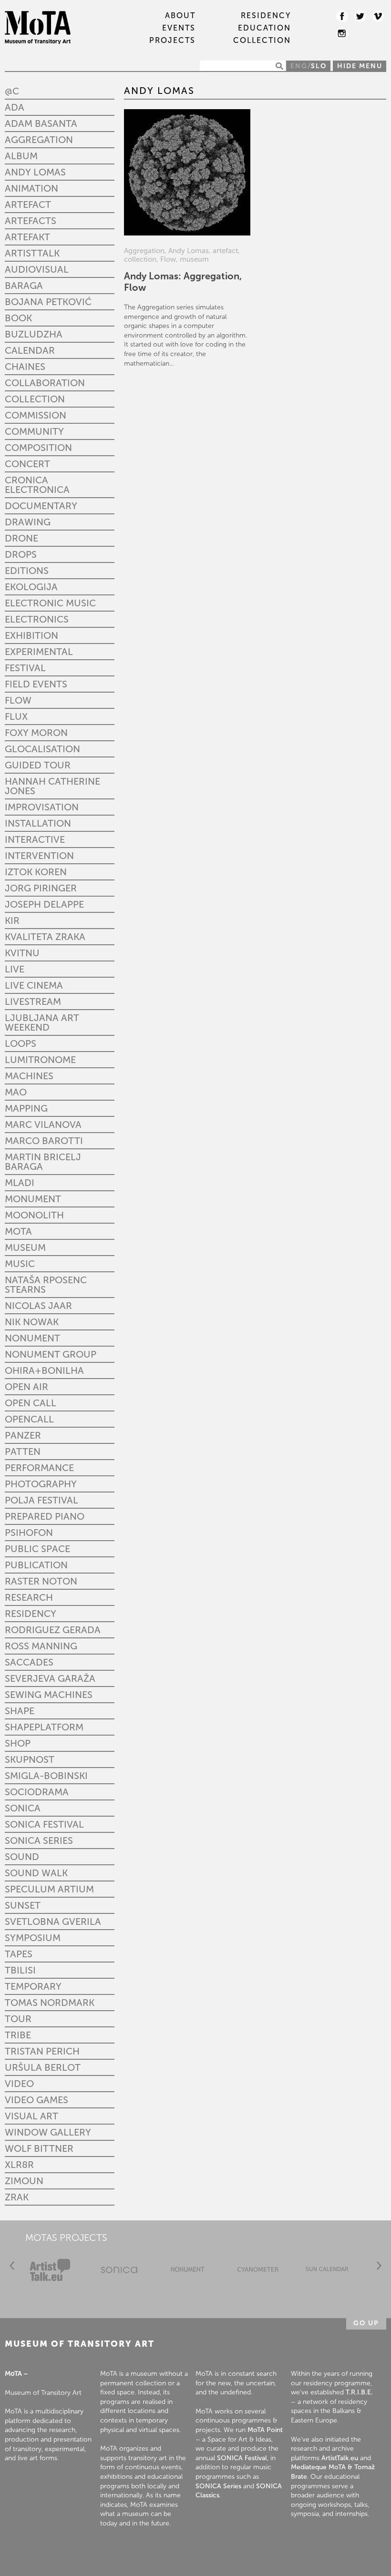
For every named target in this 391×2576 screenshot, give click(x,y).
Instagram (342, 33)
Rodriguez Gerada (53, 1630)
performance (39, 1468)
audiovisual (37, 269)
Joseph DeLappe (44, 904)
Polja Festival (41, 1500)
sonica (23, 1808)
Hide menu (360, 66)
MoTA (18, 1231)
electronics (37, 619)
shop (18, 1743)
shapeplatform (44, 1727)
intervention (39, 856)
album (21, 156)
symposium (33, 1938)
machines (29, 1076)
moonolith (34, 1215)
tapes (19, 1954)
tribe (18, 2035)
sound (22, 1857)
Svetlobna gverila (53, 1922)
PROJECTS (172, 41)
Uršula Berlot (43, 2067)
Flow (18, 700)
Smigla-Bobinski (46, 1776)
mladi (20, 1183)
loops (21, 1043)
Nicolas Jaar (38, 1306)
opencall (29, 1419)
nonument (32, 1338)
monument (33, 1199)
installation (38, 823)
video (19, 2084)
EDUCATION (264, 28)
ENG (299, 66)
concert (27, 464)
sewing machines (49, 1695)
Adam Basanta (41, 123)
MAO (16, 1092)
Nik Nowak (32, 1322)
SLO (319, 66)
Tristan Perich (42, 2051)
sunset (23, 1905)
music (20, 1264)
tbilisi (20, 1970)
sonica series (39, 1840)
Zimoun (24, 2181)
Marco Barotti (44, 1141)
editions (27, 571)
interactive (35, 839)
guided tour (38, 765)
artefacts (31, 221)
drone (21, 538)
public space (37, 1549)
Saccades (29, 1662)
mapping (26, 1108)
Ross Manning (41, 1646)
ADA (15, 107)
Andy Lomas (35, 172)
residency (31, 1614)
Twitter (360, 16)
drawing (28, 522)
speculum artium (49, 1889)
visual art (31, 2116)
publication (36, 1565)
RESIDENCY (266, 16)
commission (36, 415)
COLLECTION (262, 41)
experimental (39, 652)
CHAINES (25, 367)
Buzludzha (34, 334)
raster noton (41, 1581)
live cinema (34, 985)
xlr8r (19, 2165)
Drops (21, 554)
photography (41, 1484)
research (29, 1597)
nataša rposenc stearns (46, 1285)
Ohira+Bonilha (44, 1370)
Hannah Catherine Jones (52, 786)
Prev (12, 2266)
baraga (24, 286)
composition (38, 448)
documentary (41, 506)
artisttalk (32, 253)
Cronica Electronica (37, 485)
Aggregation (39, 140)
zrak (17, 2197)
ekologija (31, 587)
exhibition (31, 635)
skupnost (30, 1759)
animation (31, 188)
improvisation (42, 807)
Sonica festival (44, 1824)
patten (23, 1452)
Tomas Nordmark (50, 2003)
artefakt (27, 237)
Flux (16, 716)
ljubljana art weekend (42, 1022)
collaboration (45, 383)
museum (25, 1247)
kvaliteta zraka (45, 937)
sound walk (36, 1873)
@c (12, 91)
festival (25, 668)
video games (36, 2100)
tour (18, 2019)
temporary (33, 1986)
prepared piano (45, 1516)
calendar (30, 350)
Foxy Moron (36, 733)
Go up (366, 2323)
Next (379, 2266)
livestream (33, 1002)
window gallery (48, 2132)
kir (12, 920)
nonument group (51, 1354)
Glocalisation (42, 749)
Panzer (23, 1435)
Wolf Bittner (39, 2148)
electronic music (50, 603)
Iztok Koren (36, 872)
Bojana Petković (48, 302)
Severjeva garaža (50, 1678)
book (18, 318)
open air (26, 1387)
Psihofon (29, 1533)
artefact (28, 204)
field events (36, 684)
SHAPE (20, 1711)
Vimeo (378, 16)
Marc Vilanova (43, 1124)
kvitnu (22, 953)
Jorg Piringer (41, 888)
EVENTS (179, 28)
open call (31, 1403)
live (15, 969)
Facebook (342, 16)
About (180, 16)
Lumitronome (40, 1060)
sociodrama (37, 1792)
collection (35, 399)
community (34, 431)
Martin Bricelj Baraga (43, 1162)
